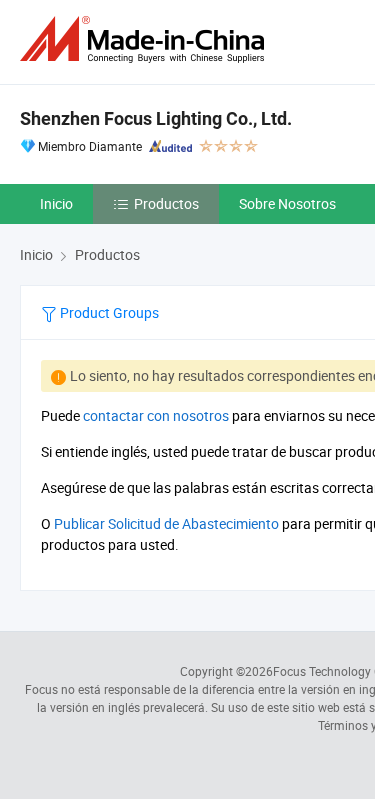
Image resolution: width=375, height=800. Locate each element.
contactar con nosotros (156, 415)
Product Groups (108, 312)
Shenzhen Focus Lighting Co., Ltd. (156, 118)
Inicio (56, 203)
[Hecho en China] (146, 39)
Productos (166, 203)
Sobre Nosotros (287, 203)
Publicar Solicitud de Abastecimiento (166, 523)
